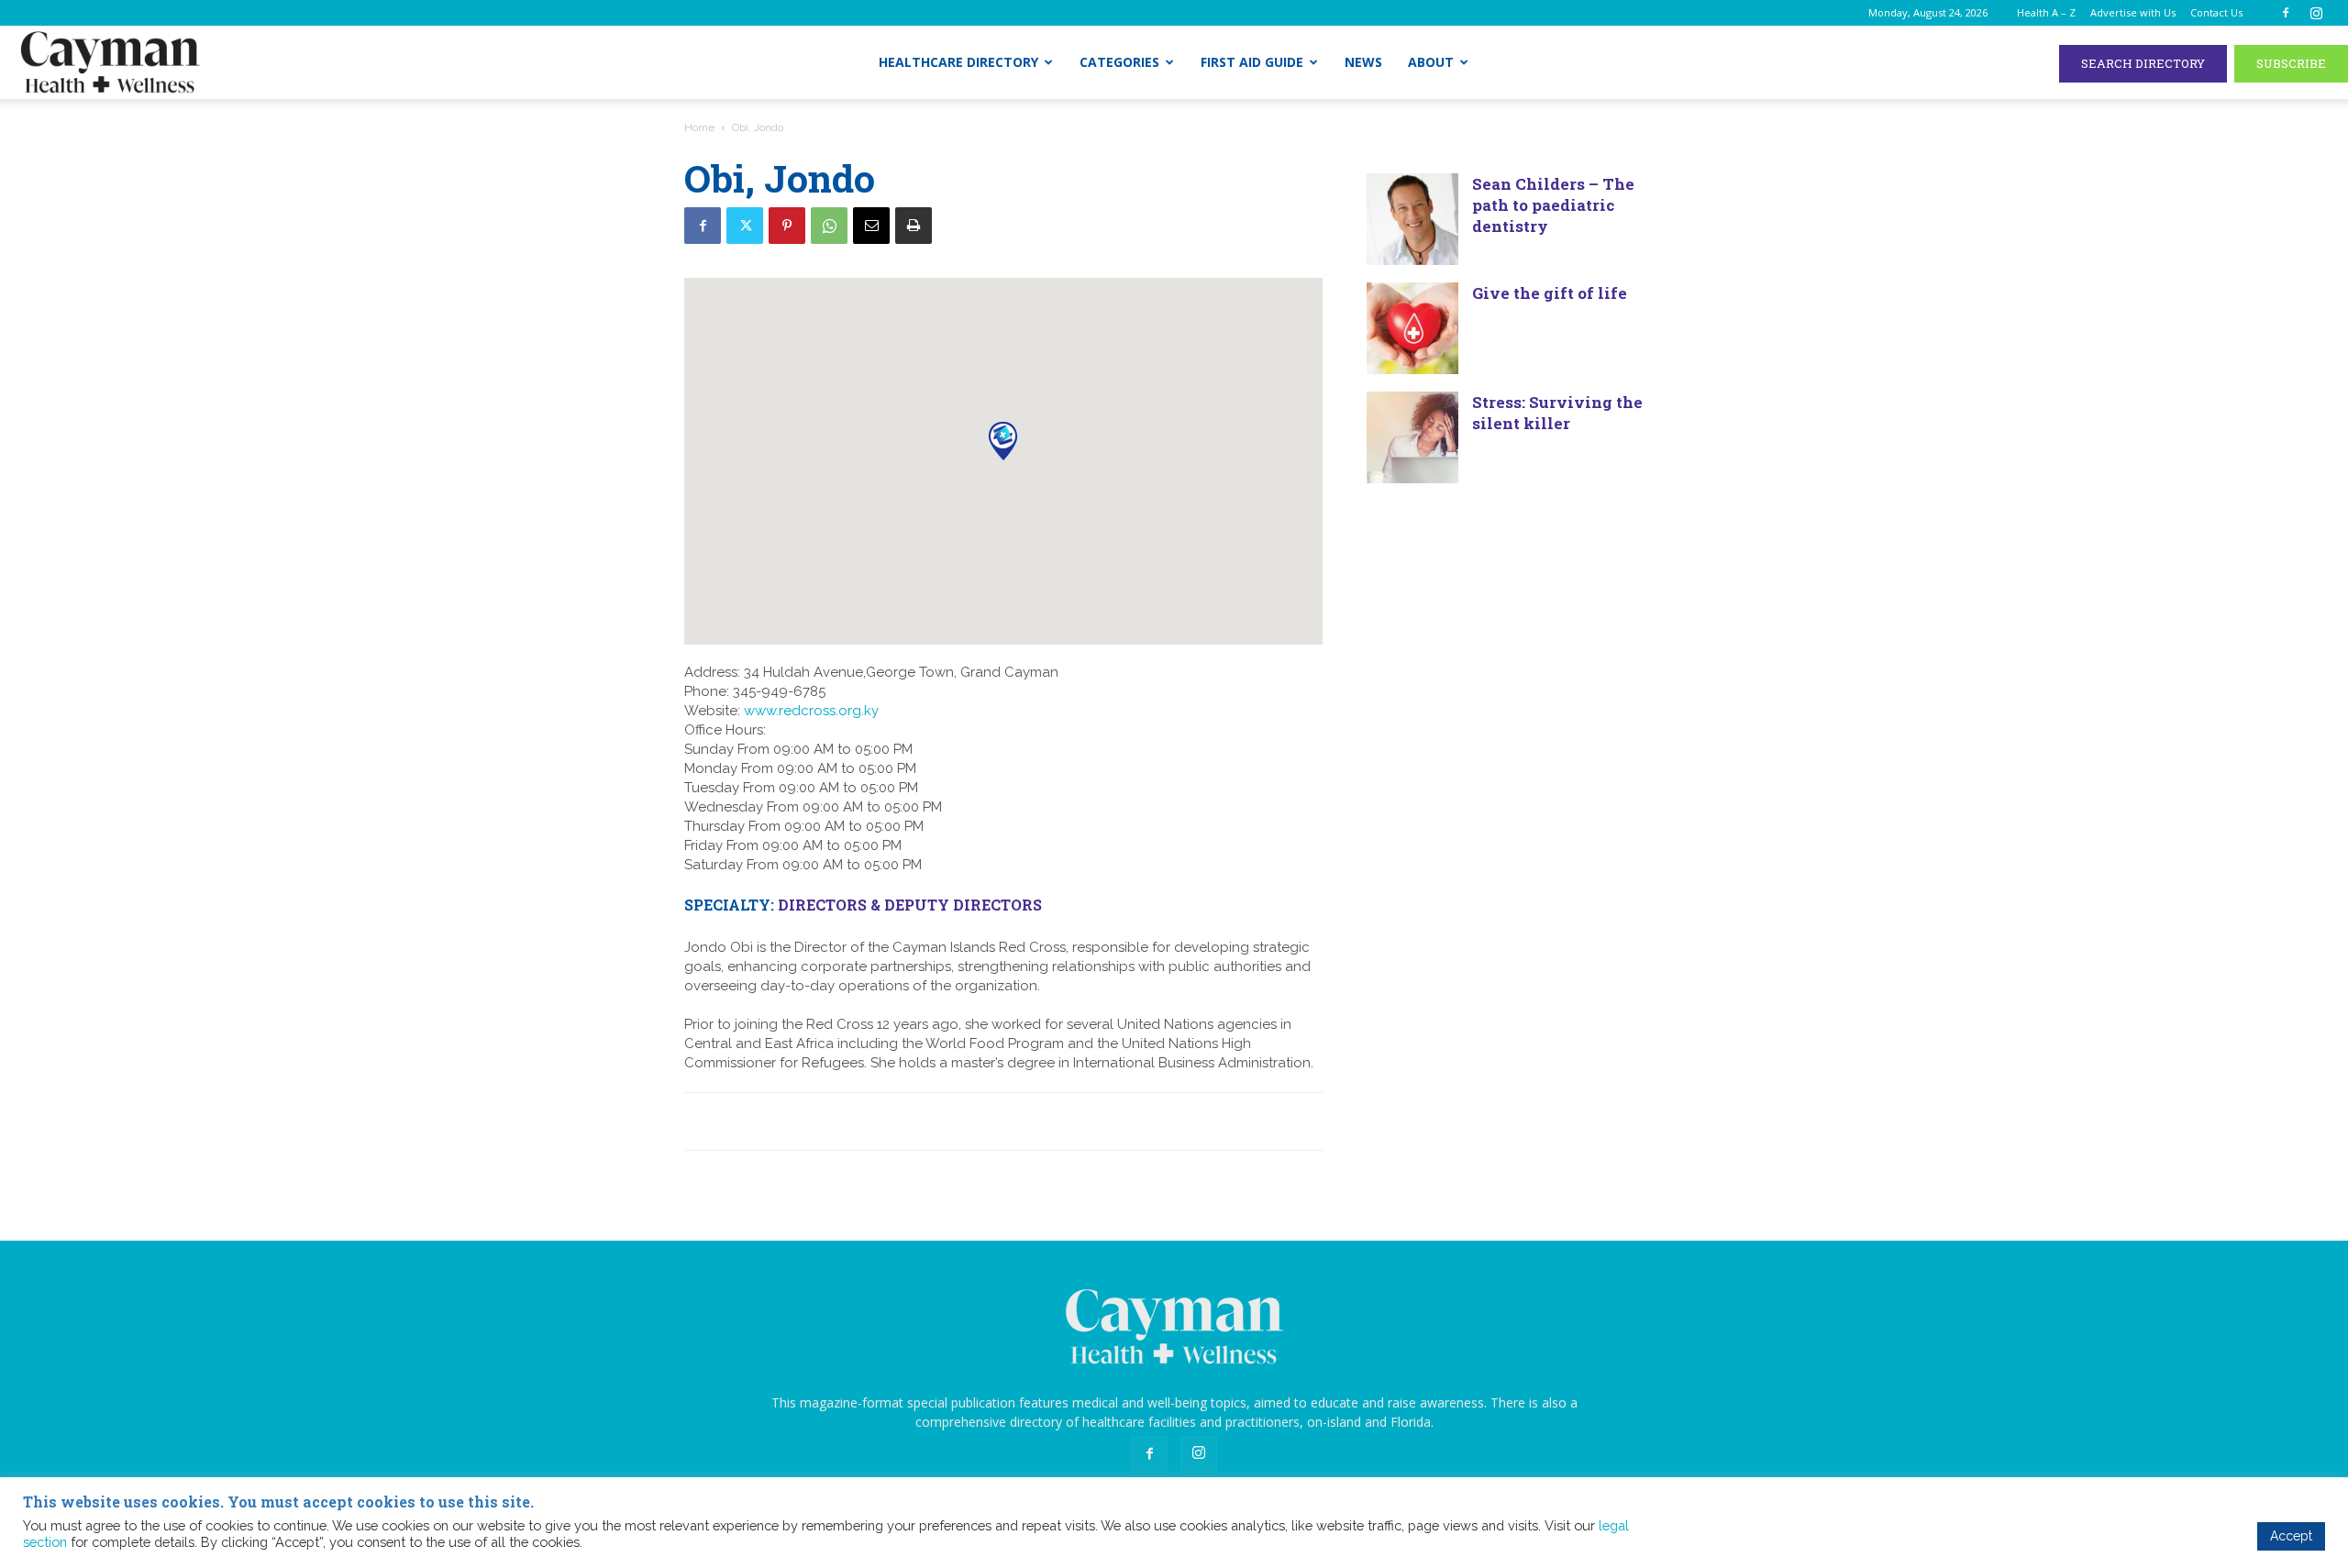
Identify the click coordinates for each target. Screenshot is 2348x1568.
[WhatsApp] (829, 226)
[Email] (871, 226)
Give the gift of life (1550, 293)
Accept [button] (2291, 1536)
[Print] (914, 226)
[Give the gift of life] (1412, 328)
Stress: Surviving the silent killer (1557, 413)
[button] (1003, 441)
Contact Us (2216, 12)
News (1363, 62)
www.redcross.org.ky (811, 711)
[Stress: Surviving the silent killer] (1412, 437)
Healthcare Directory (958, 62)
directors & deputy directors (910, 905)
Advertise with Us (2133, 12)
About (1431, 62)
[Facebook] (2286, 13)
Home (699, 127)
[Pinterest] (787, 226)
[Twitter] (745, 226)
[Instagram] (2316, 13)
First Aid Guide (1252, 62)
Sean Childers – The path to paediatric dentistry (1553, 205)
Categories (1119, 62)
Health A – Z (2046, 12)
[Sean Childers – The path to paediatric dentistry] (1412, 219)
